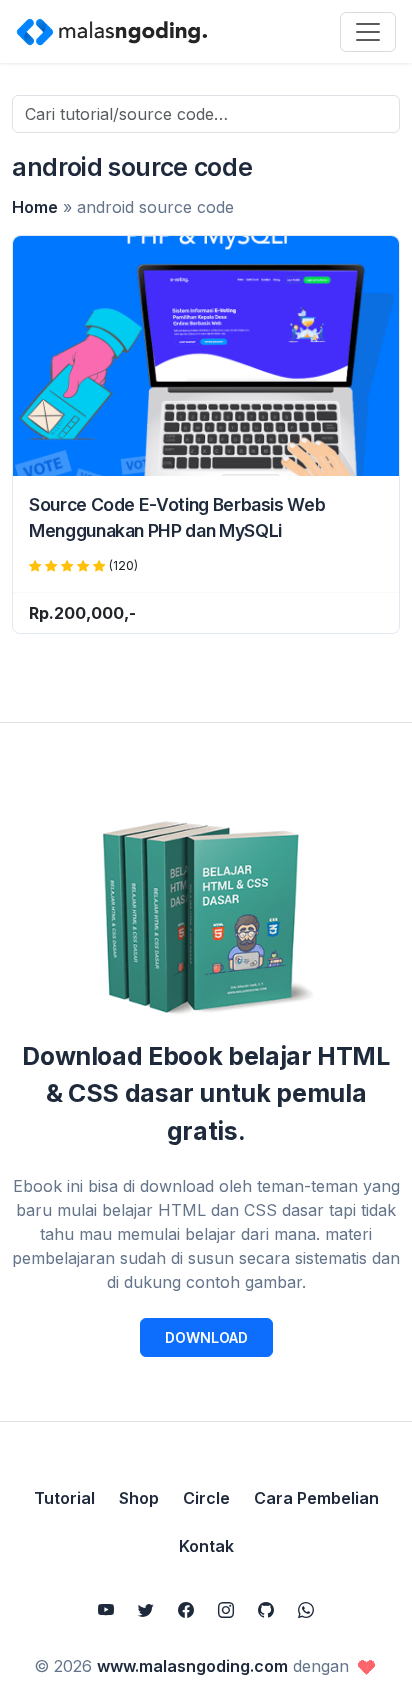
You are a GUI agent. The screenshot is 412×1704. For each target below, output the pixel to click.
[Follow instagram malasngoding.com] (226, 1610)
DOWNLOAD (206, 1337)
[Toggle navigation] (368, 32)
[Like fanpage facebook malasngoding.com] (186, 1610)
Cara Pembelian (316, 1498)
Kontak (206, 1546)
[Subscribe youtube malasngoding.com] (106, 1610)
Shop (139, 1498)
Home (35, 207)
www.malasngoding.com (192, 1666)
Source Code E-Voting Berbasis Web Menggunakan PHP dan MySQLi (177, 517)
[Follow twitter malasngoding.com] (146, 1610)
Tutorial (64, 1498)
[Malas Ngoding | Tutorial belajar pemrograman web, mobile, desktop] (112, 31)
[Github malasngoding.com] (266, 1610)
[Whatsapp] (306, 1610)
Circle (206, 1498)
